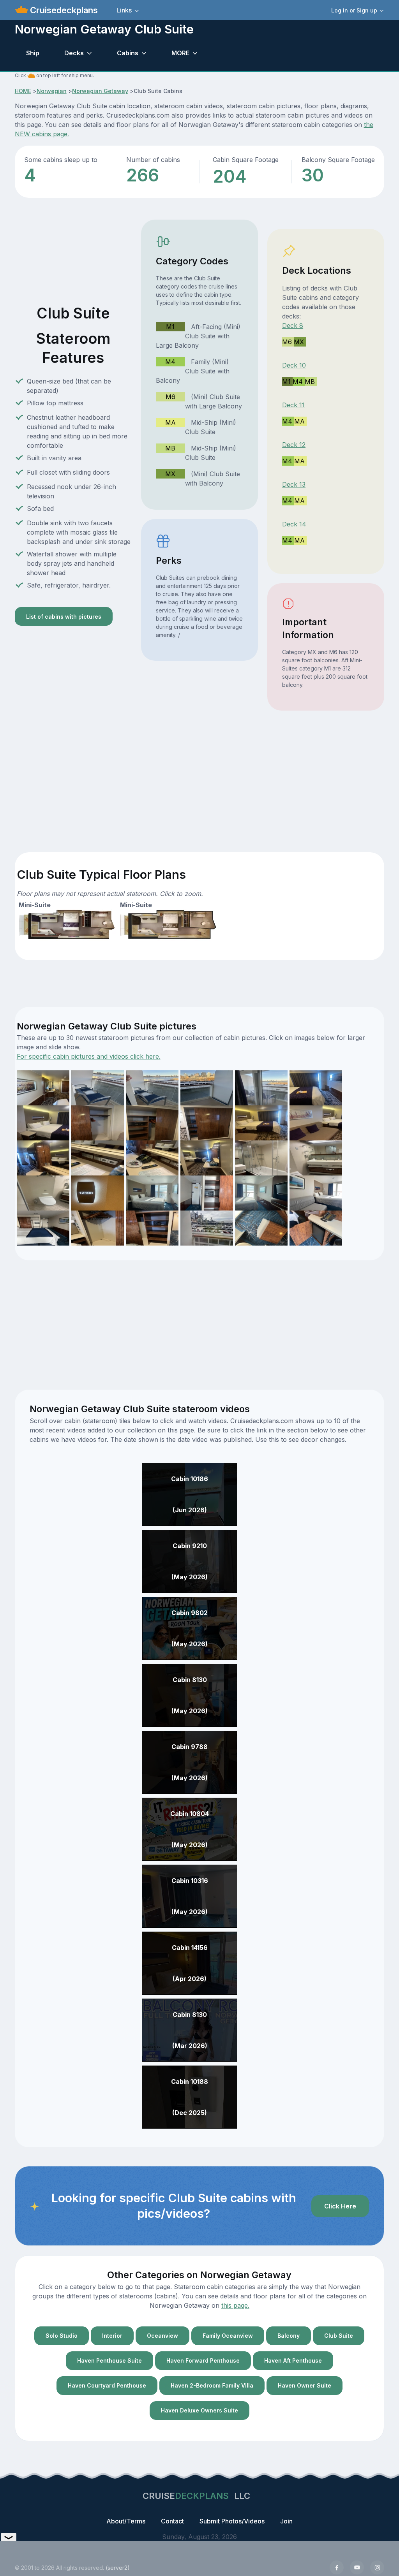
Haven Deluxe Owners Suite (199, 2410)
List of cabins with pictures (64, 617)
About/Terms (126, 2521)
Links (124, 10)
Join (286, 2521)
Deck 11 (293, 405)
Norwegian (52, 91)
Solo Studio (62, 2336)
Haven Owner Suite (305, 2385)
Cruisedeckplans (63, 10)
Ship (33, 53)
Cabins (128, 53)
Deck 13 (294, 484)
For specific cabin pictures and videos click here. (89, 1056)
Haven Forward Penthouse (203, 2360)
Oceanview (162, 2336)
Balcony (289, 2336)
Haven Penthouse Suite (109, 2360)
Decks (74, 53)
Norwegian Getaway (100, 91)
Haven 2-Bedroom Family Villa (212, 2385)
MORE (180, 53)
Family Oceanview (228, 2336)
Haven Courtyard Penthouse (107, 2385)
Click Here (340, 2206)
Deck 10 (294, 365)
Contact (172, 2521)
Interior (112, 2336)
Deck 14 (294, 524)
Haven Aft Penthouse (293, 2360)
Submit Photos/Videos (232, 2521)
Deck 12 (294, 445)
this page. (235, 2305)
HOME (23, 91)
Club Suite (339, 2336)
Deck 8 (293, 326)
